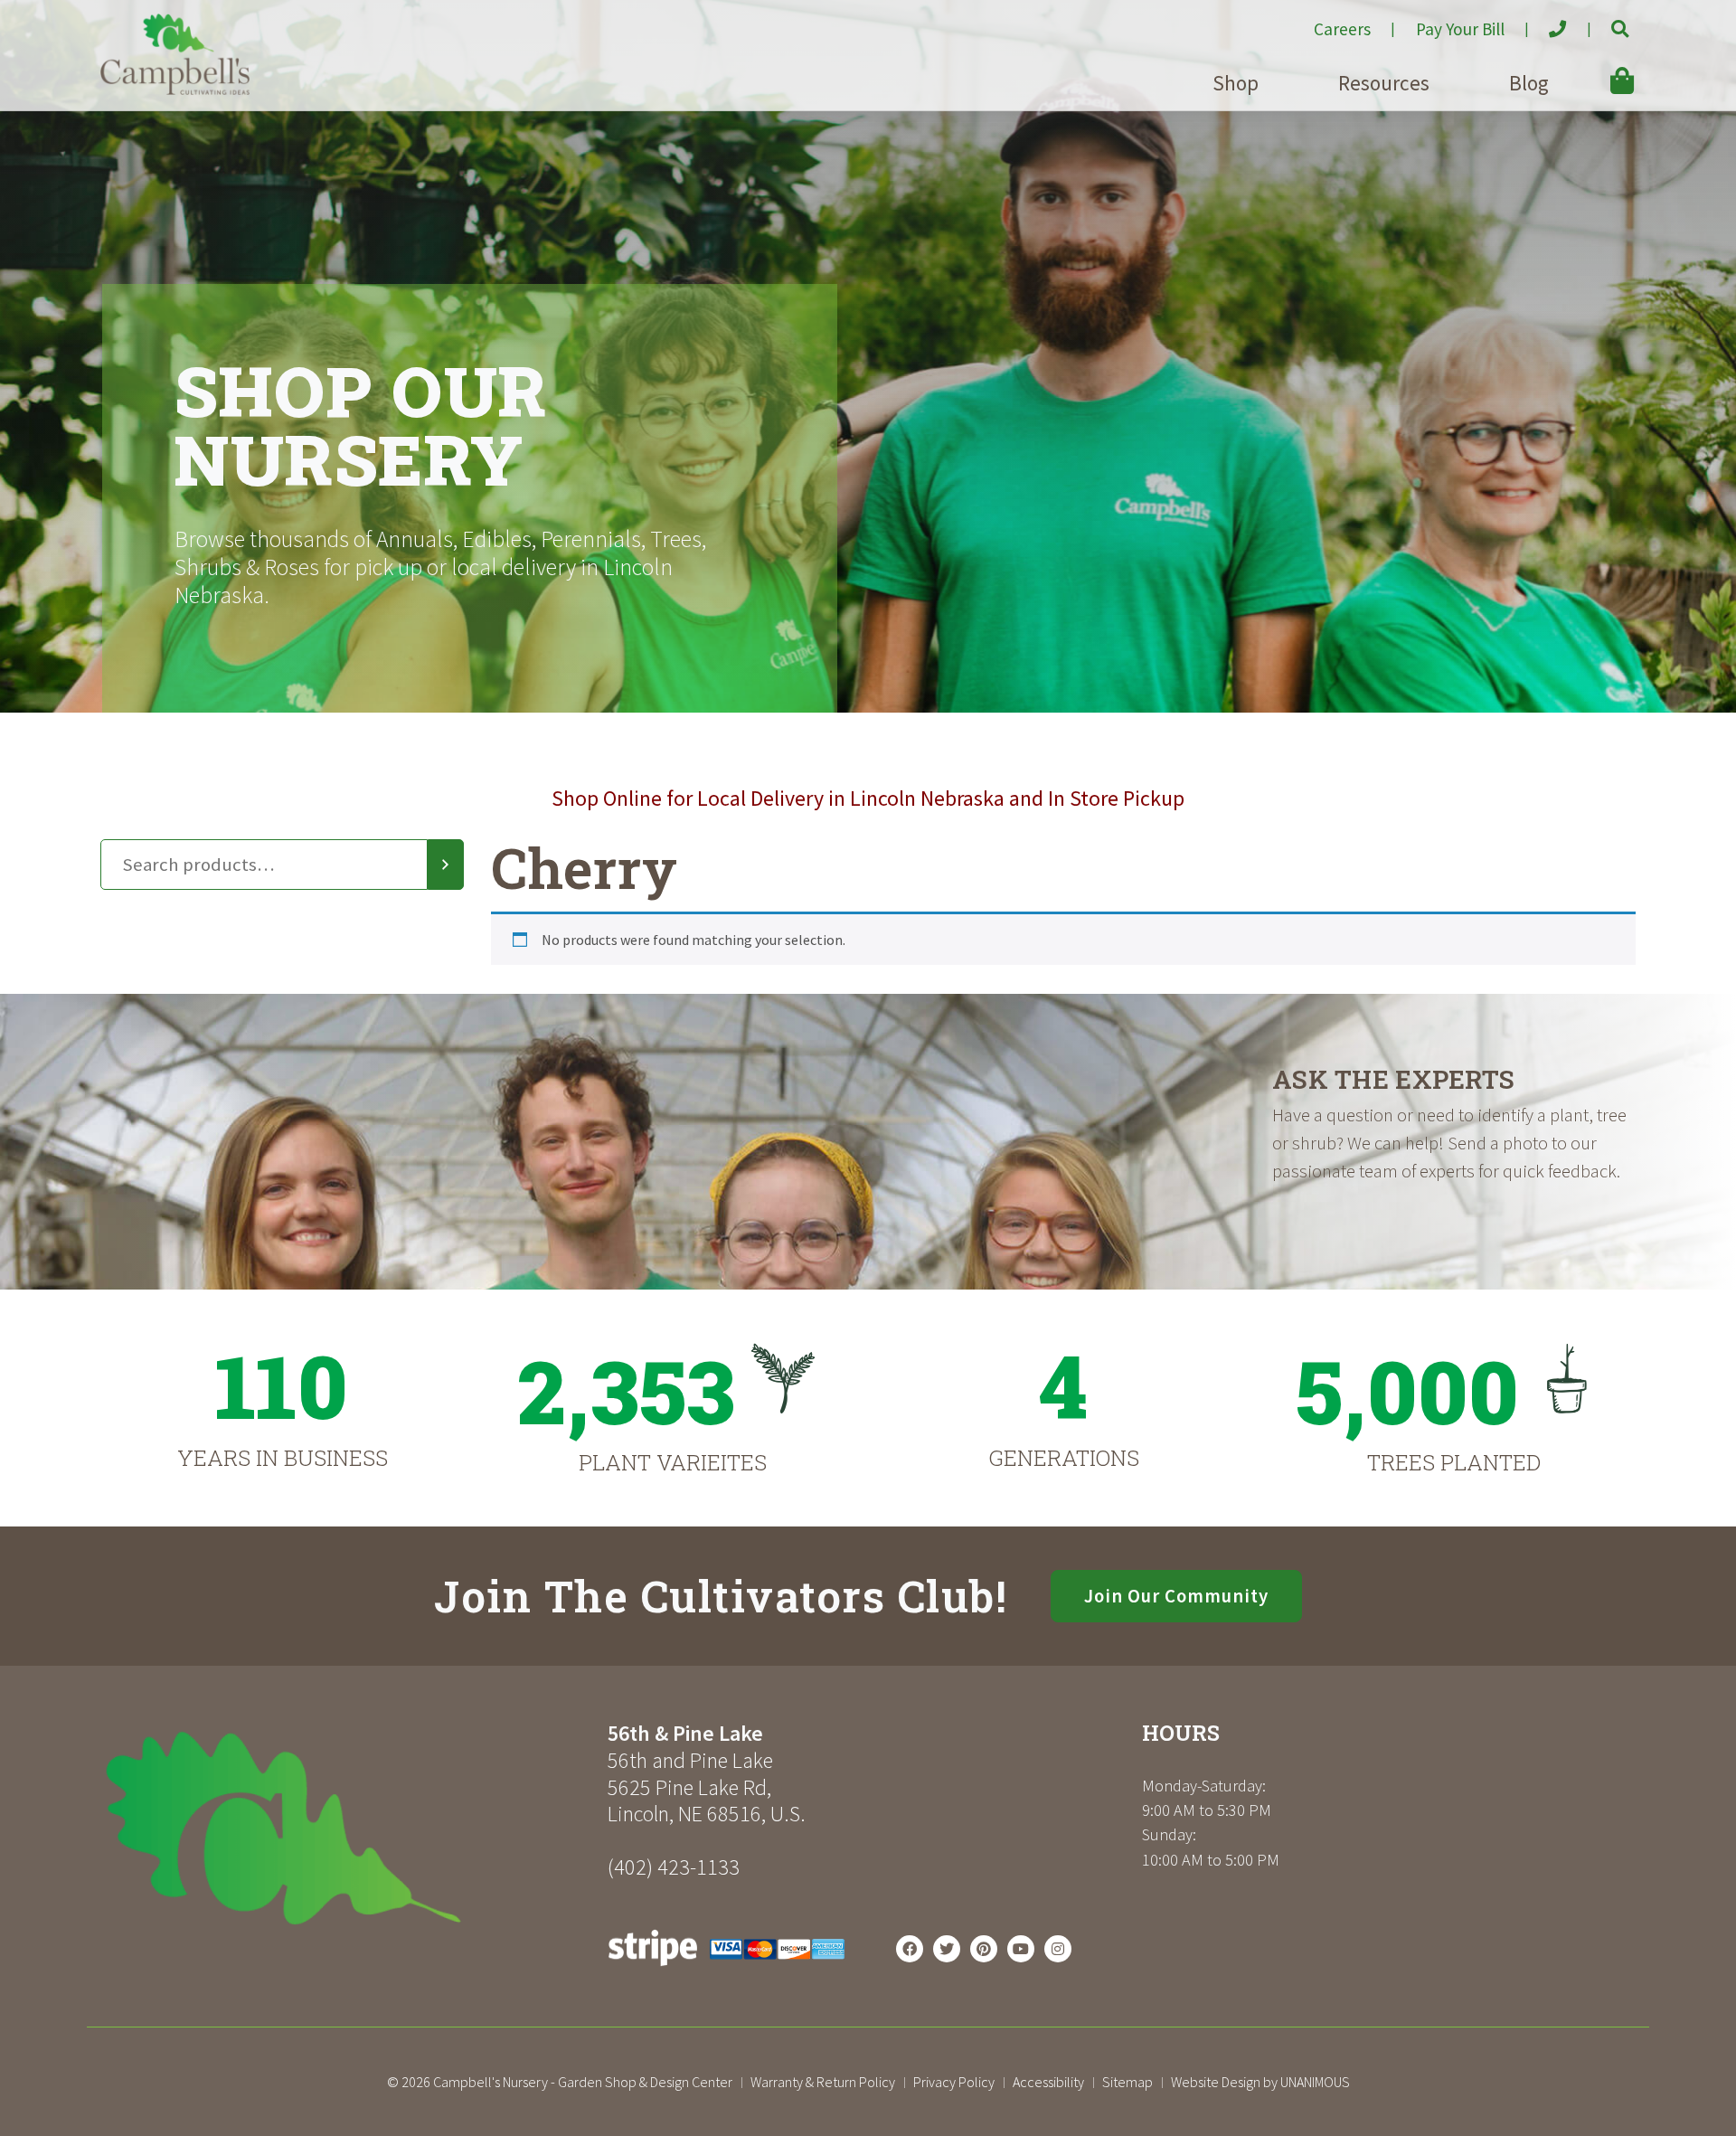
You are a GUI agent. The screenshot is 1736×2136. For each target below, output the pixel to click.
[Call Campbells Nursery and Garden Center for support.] (1543, 22)
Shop (1236, 83)
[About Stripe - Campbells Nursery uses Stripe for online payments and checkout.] (726, 1971)
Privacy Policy (954, 2082)
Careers (1342, 29)
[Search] (446, 865)
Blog (1529, 83)
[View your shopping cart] (1596, 68)
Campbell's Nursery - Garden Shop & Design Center (583, 2082)
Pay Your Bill (1460, 29)
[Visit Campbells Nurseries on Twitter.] (947, 1949)
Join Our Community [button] (1176, 1596)
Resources (1384, 83)
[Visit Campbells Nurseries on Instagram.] (1058, 1949)
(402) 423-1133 (674, 1867)
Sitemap (1127, 2082)
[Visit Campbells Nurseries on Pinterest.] (984, 1949)
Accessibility (1048, 2082)
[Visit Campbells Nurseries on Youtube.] (1021, 1949)
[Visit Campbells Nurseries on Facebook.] (910, 1949)
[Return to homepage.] (347, 1828)
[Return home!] (175, 90)
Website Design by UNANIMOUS (1260, 2082)
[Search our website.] (1604, 22)
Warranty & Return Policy (823, 2082)
